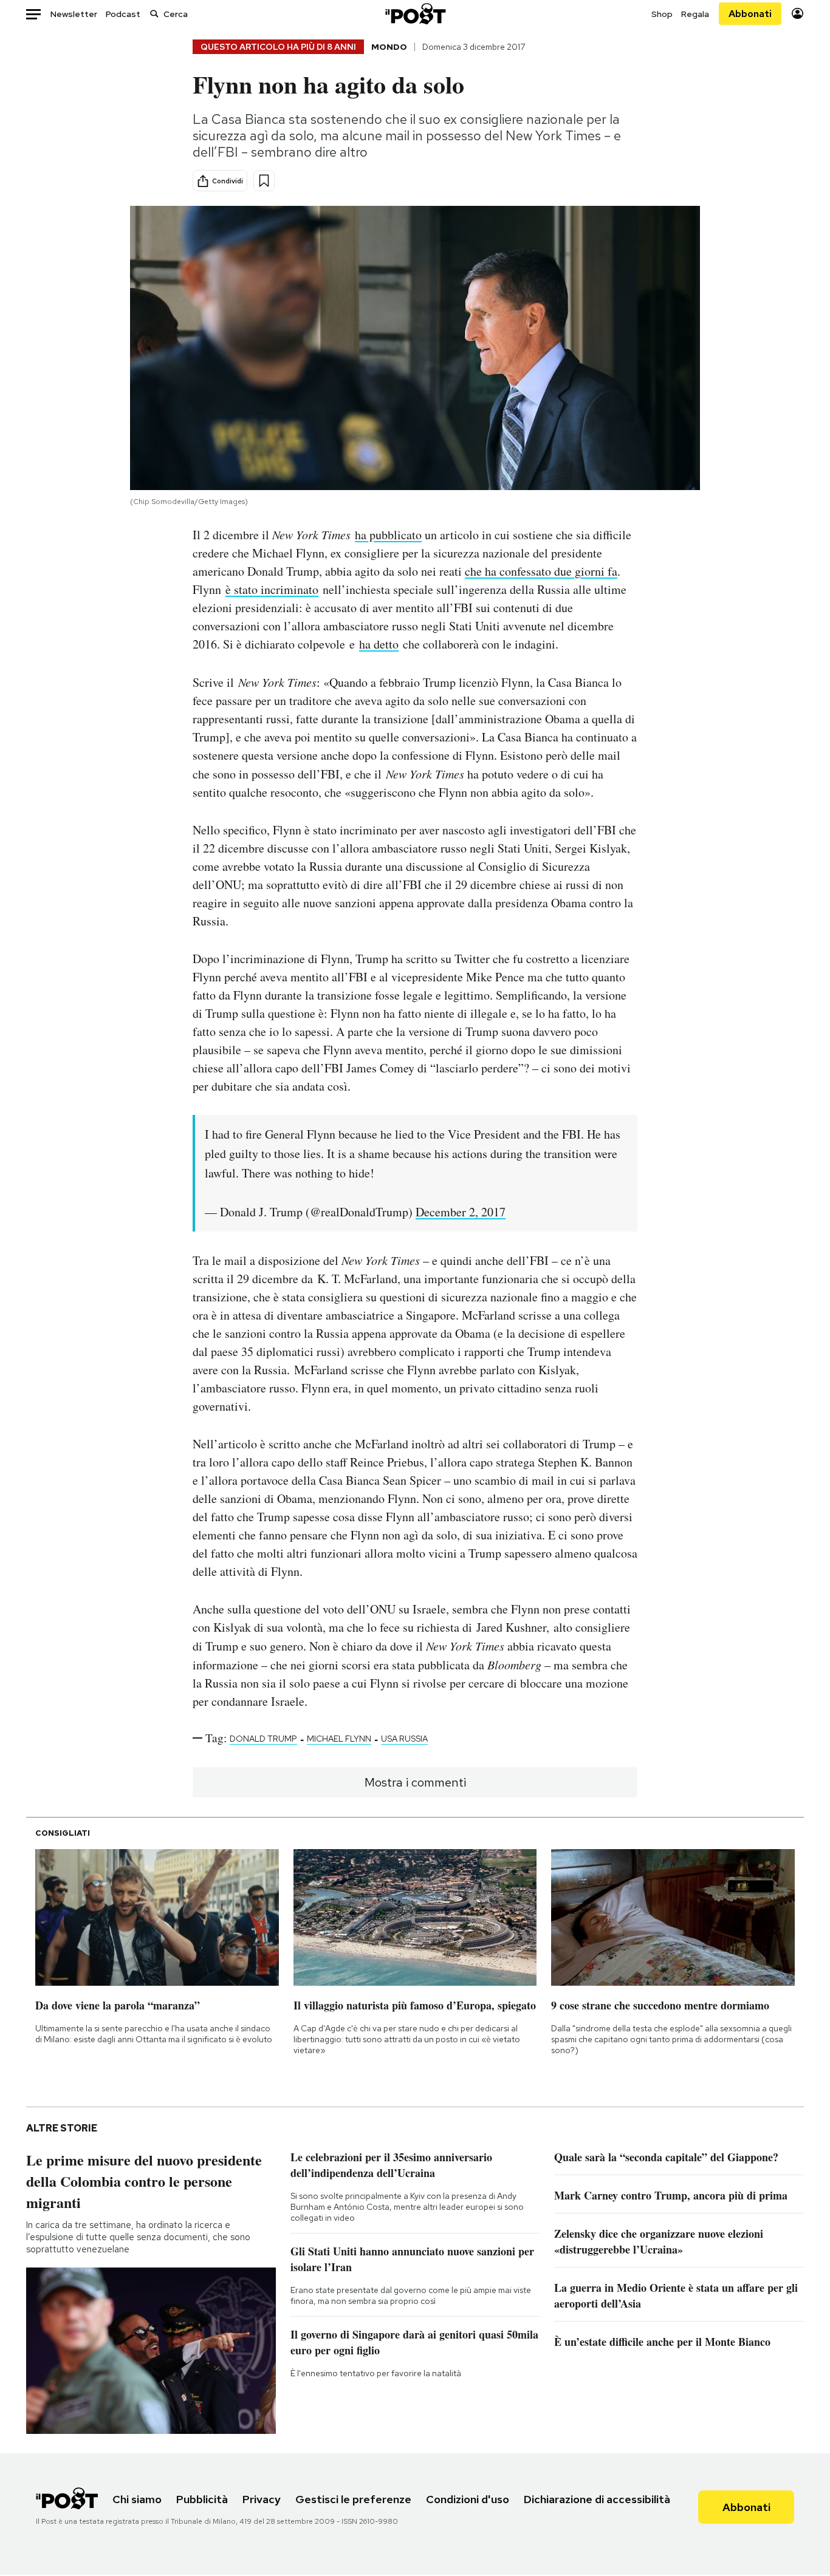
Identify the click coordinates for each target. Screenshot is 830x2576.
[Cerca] (154, 14)
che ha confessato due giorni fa (541, 571)
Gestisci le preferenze (353, 2499)
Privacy (262, 2499)
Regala (695, 14)
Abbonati (750, 14)
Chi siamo (137, 2499)
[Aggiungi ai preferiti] (264, 181)
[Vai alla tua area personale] (797, 14)
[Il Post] (415, 14)
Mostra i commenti (415, 1782)
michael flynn (339, 1739)
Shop (662, 14)
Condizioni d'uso (468, 2499)
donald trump (263, 1739)
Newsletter (74, 14)
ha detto (379, 644)
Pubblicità (202, 2499)
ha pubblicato (388, 535)
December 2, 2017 (461, 1212)
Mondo (389, 47)
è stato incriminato (272, 589)
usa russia (404, 1739)
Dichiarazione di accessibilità (597, 2499)
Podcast (123, 14)
